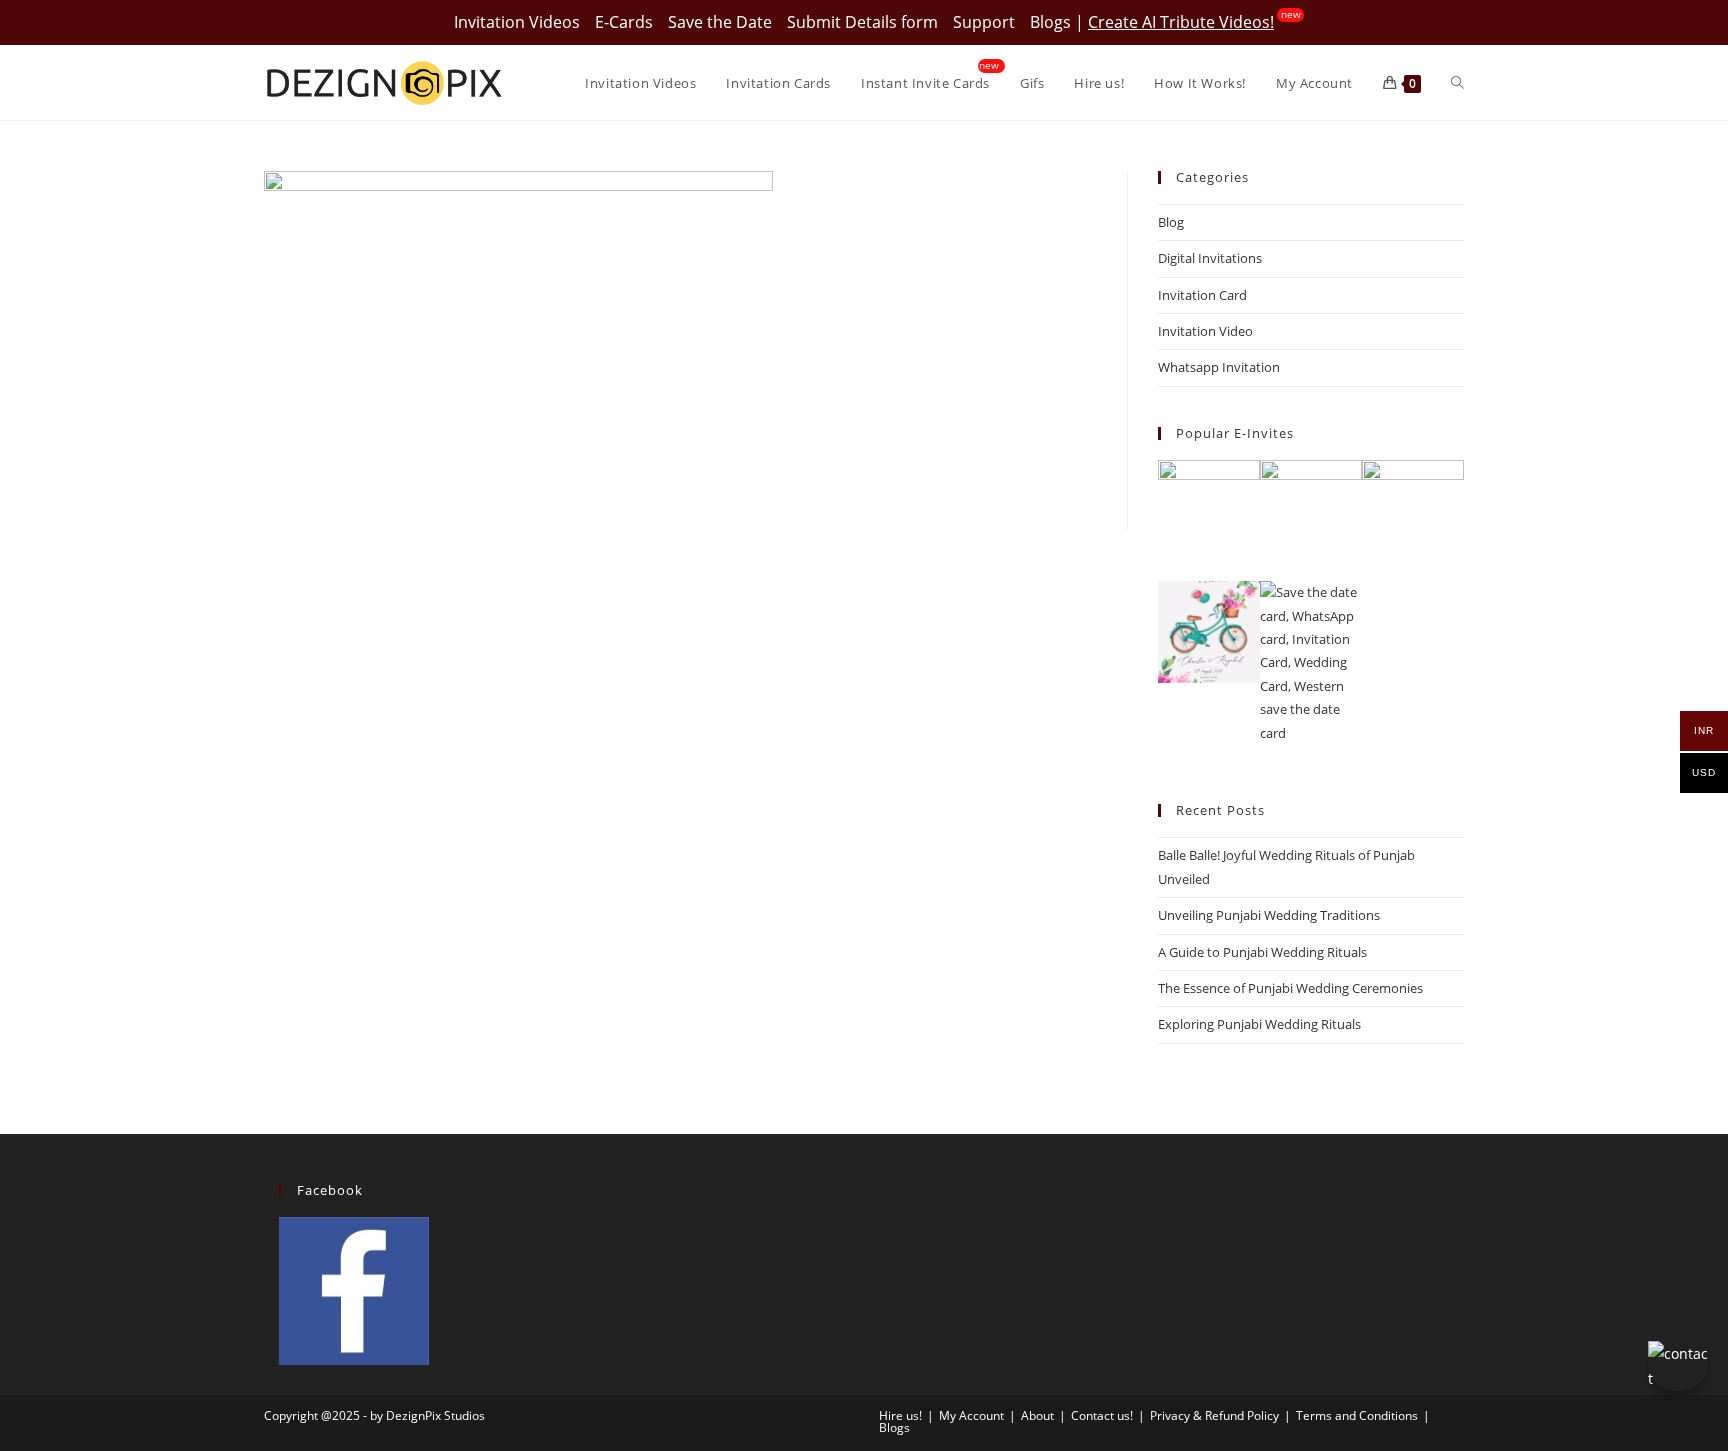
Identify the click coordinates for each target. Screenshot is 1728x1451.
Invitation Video (1205, 331)
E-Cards (624, 22)
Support (984, 22)
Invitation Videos (517, 22)
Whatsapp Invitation (1219, 367)
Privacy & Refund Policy (1214, 1415)
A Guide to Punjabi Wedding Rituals (1262, 952)
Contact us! (1102, 1415)
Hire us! (900, 1415)
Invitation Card (1202, 295)
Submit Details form (862, 22)
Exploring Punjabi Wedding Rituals (1259, 1024)
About (1037, 1415)
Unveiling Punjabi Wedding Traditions (1269, 915)
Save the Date (720, 22)
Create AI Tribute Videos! (1181, 22)
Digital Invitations (1210, 258)
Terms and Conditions (1357, 1415)
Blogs (1050, 22)
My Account (971, 1415)
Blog (1171, 222)
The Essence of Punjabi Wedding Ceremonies (1290, 988)
